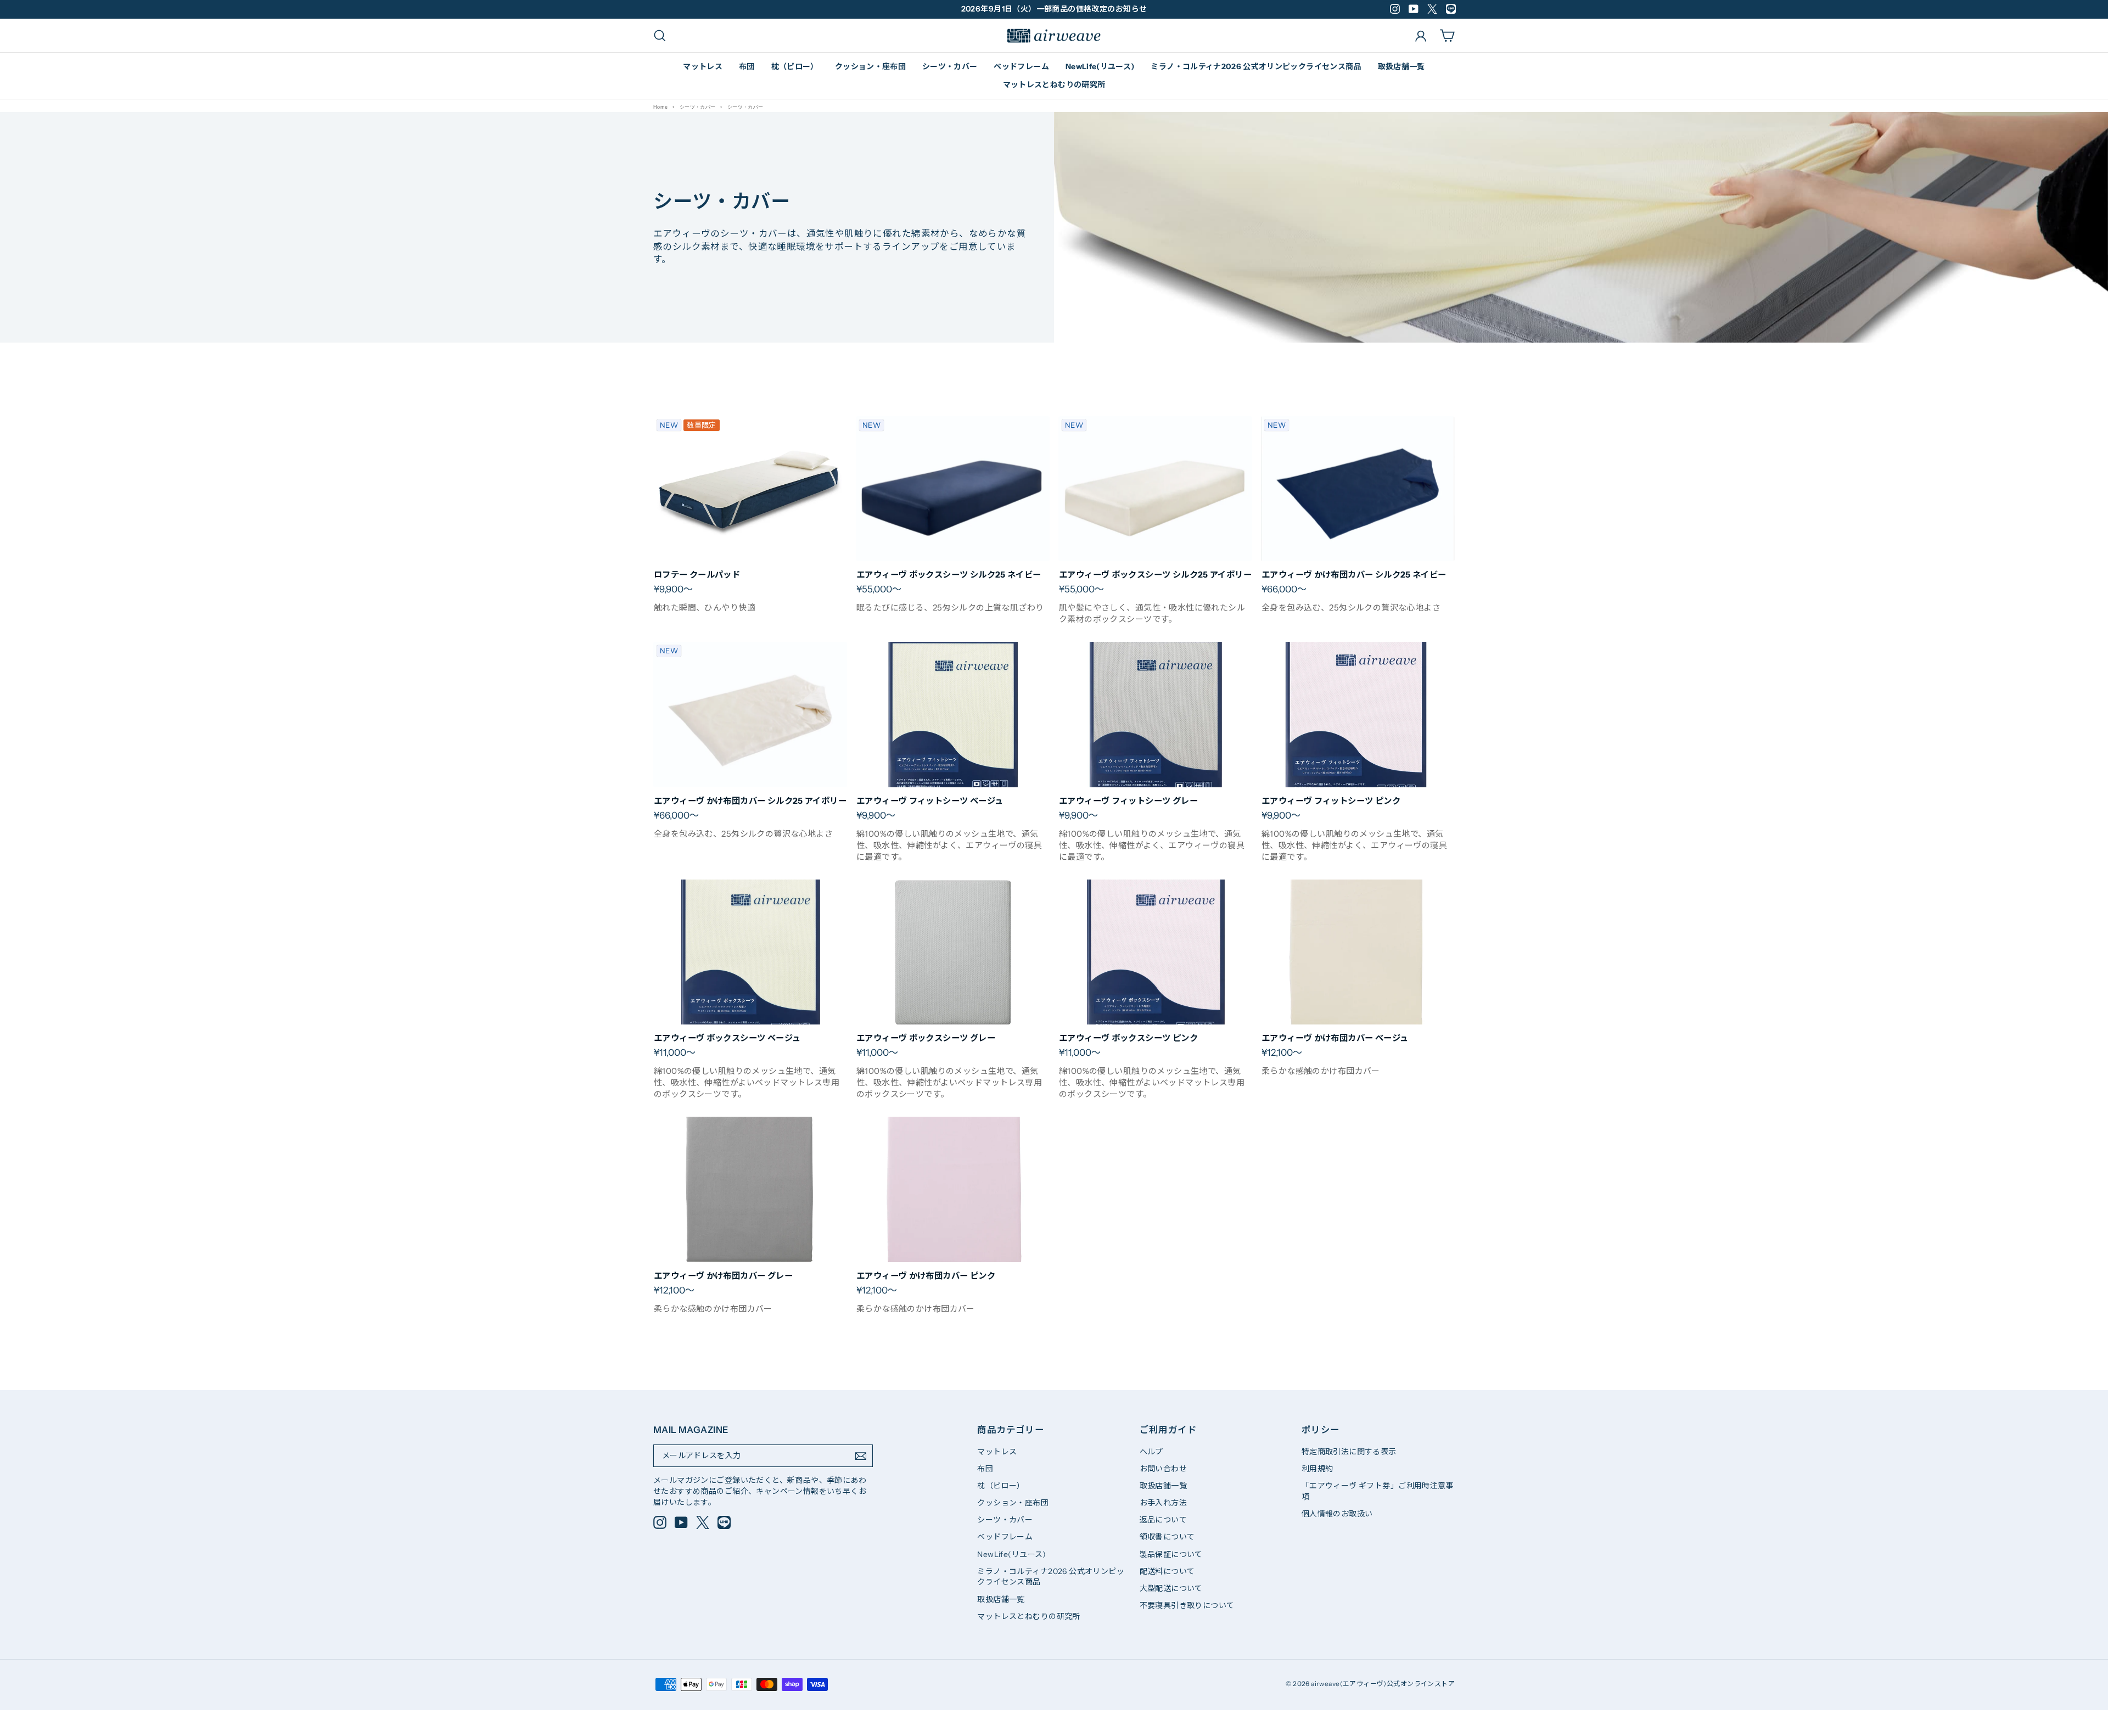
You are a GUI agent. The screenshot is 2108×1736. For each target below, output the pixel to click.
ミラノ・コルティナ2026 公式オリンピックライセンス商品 (1256, 66)
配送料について (1167, 1571)
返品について (1163, 1520)
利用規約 (1317, 1469)
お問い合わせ (1163, 1469)
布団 (747, 66)
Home (661, 107)
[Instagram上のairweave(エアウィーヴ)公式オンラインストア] (660, 1522)
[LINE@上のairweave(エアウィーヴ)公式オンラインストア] (724, 1522)
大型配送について (1171, 1588)
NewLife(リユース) (1100, 66)
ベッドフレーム (1021, 66)
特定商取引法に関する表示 (1349, 1452)
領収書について (1167, 1537)
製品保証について (1171, 1554)
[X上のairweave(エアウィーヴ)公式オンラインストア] (703, 1522)
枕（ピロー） (795, 66)
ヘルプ (1151, 1452)
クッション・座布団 (870, 66)
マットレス (703, 66)
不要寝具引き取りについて (1187, 1605)
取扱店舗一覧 (1401, 66)
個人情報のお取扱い (1337, 1514)
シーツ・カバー (950, 66)
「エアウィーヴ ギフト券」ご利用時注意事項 (1378, 1491)
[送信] (861, 1456)
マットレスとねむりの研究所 (1054, 85)
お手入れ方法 (1163, 1503)
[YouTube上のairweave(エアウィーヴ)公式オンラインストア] (681, 1522)
